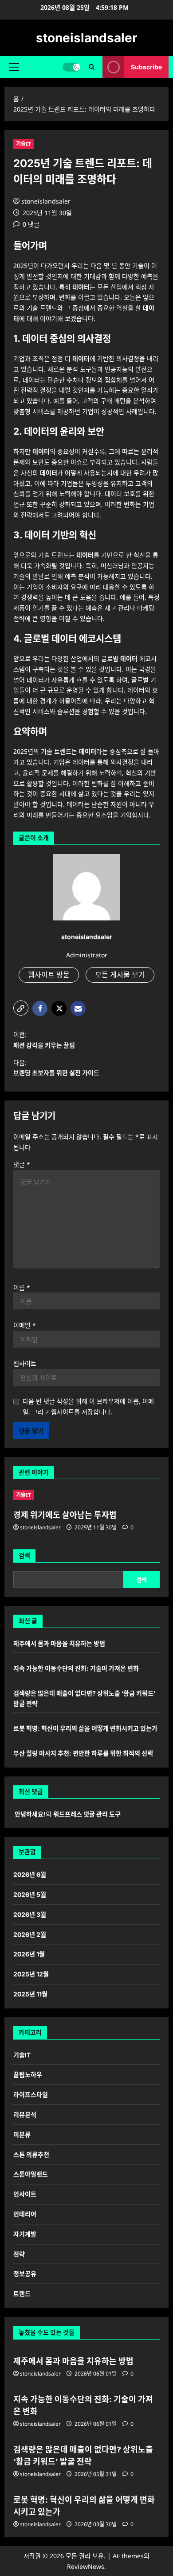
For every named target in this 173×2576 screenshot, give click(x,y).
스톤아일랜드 (31, 2174)
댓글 (22, 1164)
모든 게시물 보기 (120, 975)
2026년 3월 (30, 1914)
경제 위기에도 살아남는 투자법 (65, 1515)
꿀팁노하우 (28, 2074)
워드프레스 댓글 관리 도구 (87, 1814)
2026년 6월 (30, 1874)
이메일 (25, 1325)
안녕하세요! (30, 1814)
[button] (14, 67)
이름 (22, 1287)
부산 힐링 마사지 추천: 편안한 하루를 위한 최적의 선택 (83, 1753)
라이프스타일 (31, 2094)
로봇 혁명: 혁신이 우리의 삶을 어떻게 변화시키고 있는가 (85, 1728)
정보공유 (25, 2274)
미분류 (22, 2134)
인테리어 (25, 2214)
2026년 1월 (29, 1954)
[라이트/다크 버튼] (71, 67)
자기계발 (25, 2234)
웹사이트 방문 (49, 975)
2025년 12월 (31, 1974)
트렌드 (22, 2294)
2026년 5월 (30, 1894)
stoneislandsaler (86, 38)
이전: (44, 1040)
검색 (24, 1555)
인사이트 (25, 2194)
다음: (56, 1068)
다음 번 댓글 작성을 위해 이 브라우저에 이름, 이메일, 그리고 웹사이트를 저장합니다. (88, 1406)
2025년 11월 (30, 1994)
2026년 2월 (30, 1934)
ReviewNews (86, 2566)
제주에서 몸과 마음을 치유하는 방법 (59, 1643)
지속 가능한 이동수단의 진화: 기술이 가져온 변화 (76, 1668)
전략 (19, 2254)
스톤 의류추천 (31, 2154)
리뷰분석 (25, 2114)
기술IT (24, 144)
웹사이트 (25, 1363)
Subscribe (146, 67)
